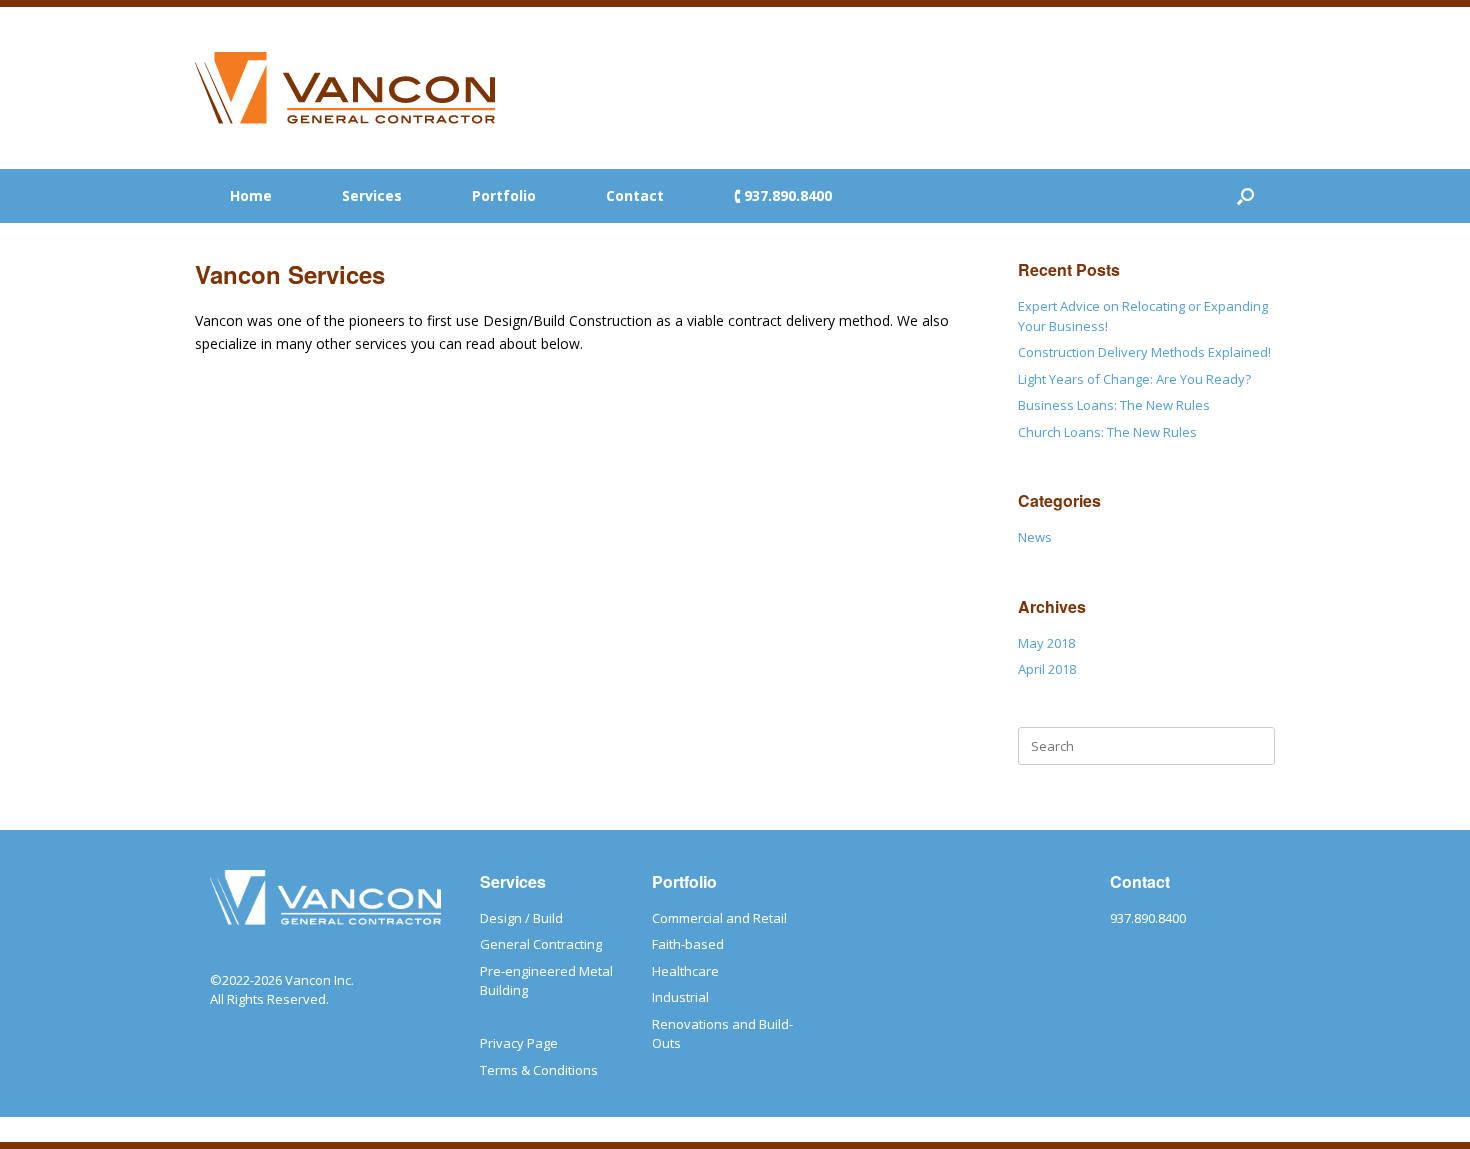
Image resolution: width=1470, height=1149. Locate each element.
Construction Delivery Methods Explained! (1144, 352)
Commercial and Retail (719, 918)
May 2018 (1046, 643)
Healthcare (685, 971)
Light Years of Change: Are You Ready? (1134, 379)
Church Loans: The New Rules (1107, 432)
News (1035, 537)
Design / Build (521, 918)
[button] (1245, 196)
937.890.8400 (1148, 918)
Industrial (680, 997)
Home (251, 195)
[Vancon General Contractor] (345, 88)
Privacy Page (519, 1043)
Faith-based (688, 944)
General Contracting (541, 944)
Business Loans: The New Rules (1114, 405)
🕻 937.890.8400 (783, 195)
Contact (635, 195)
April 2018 (1047, 669)
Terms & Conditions (539, 1070)
